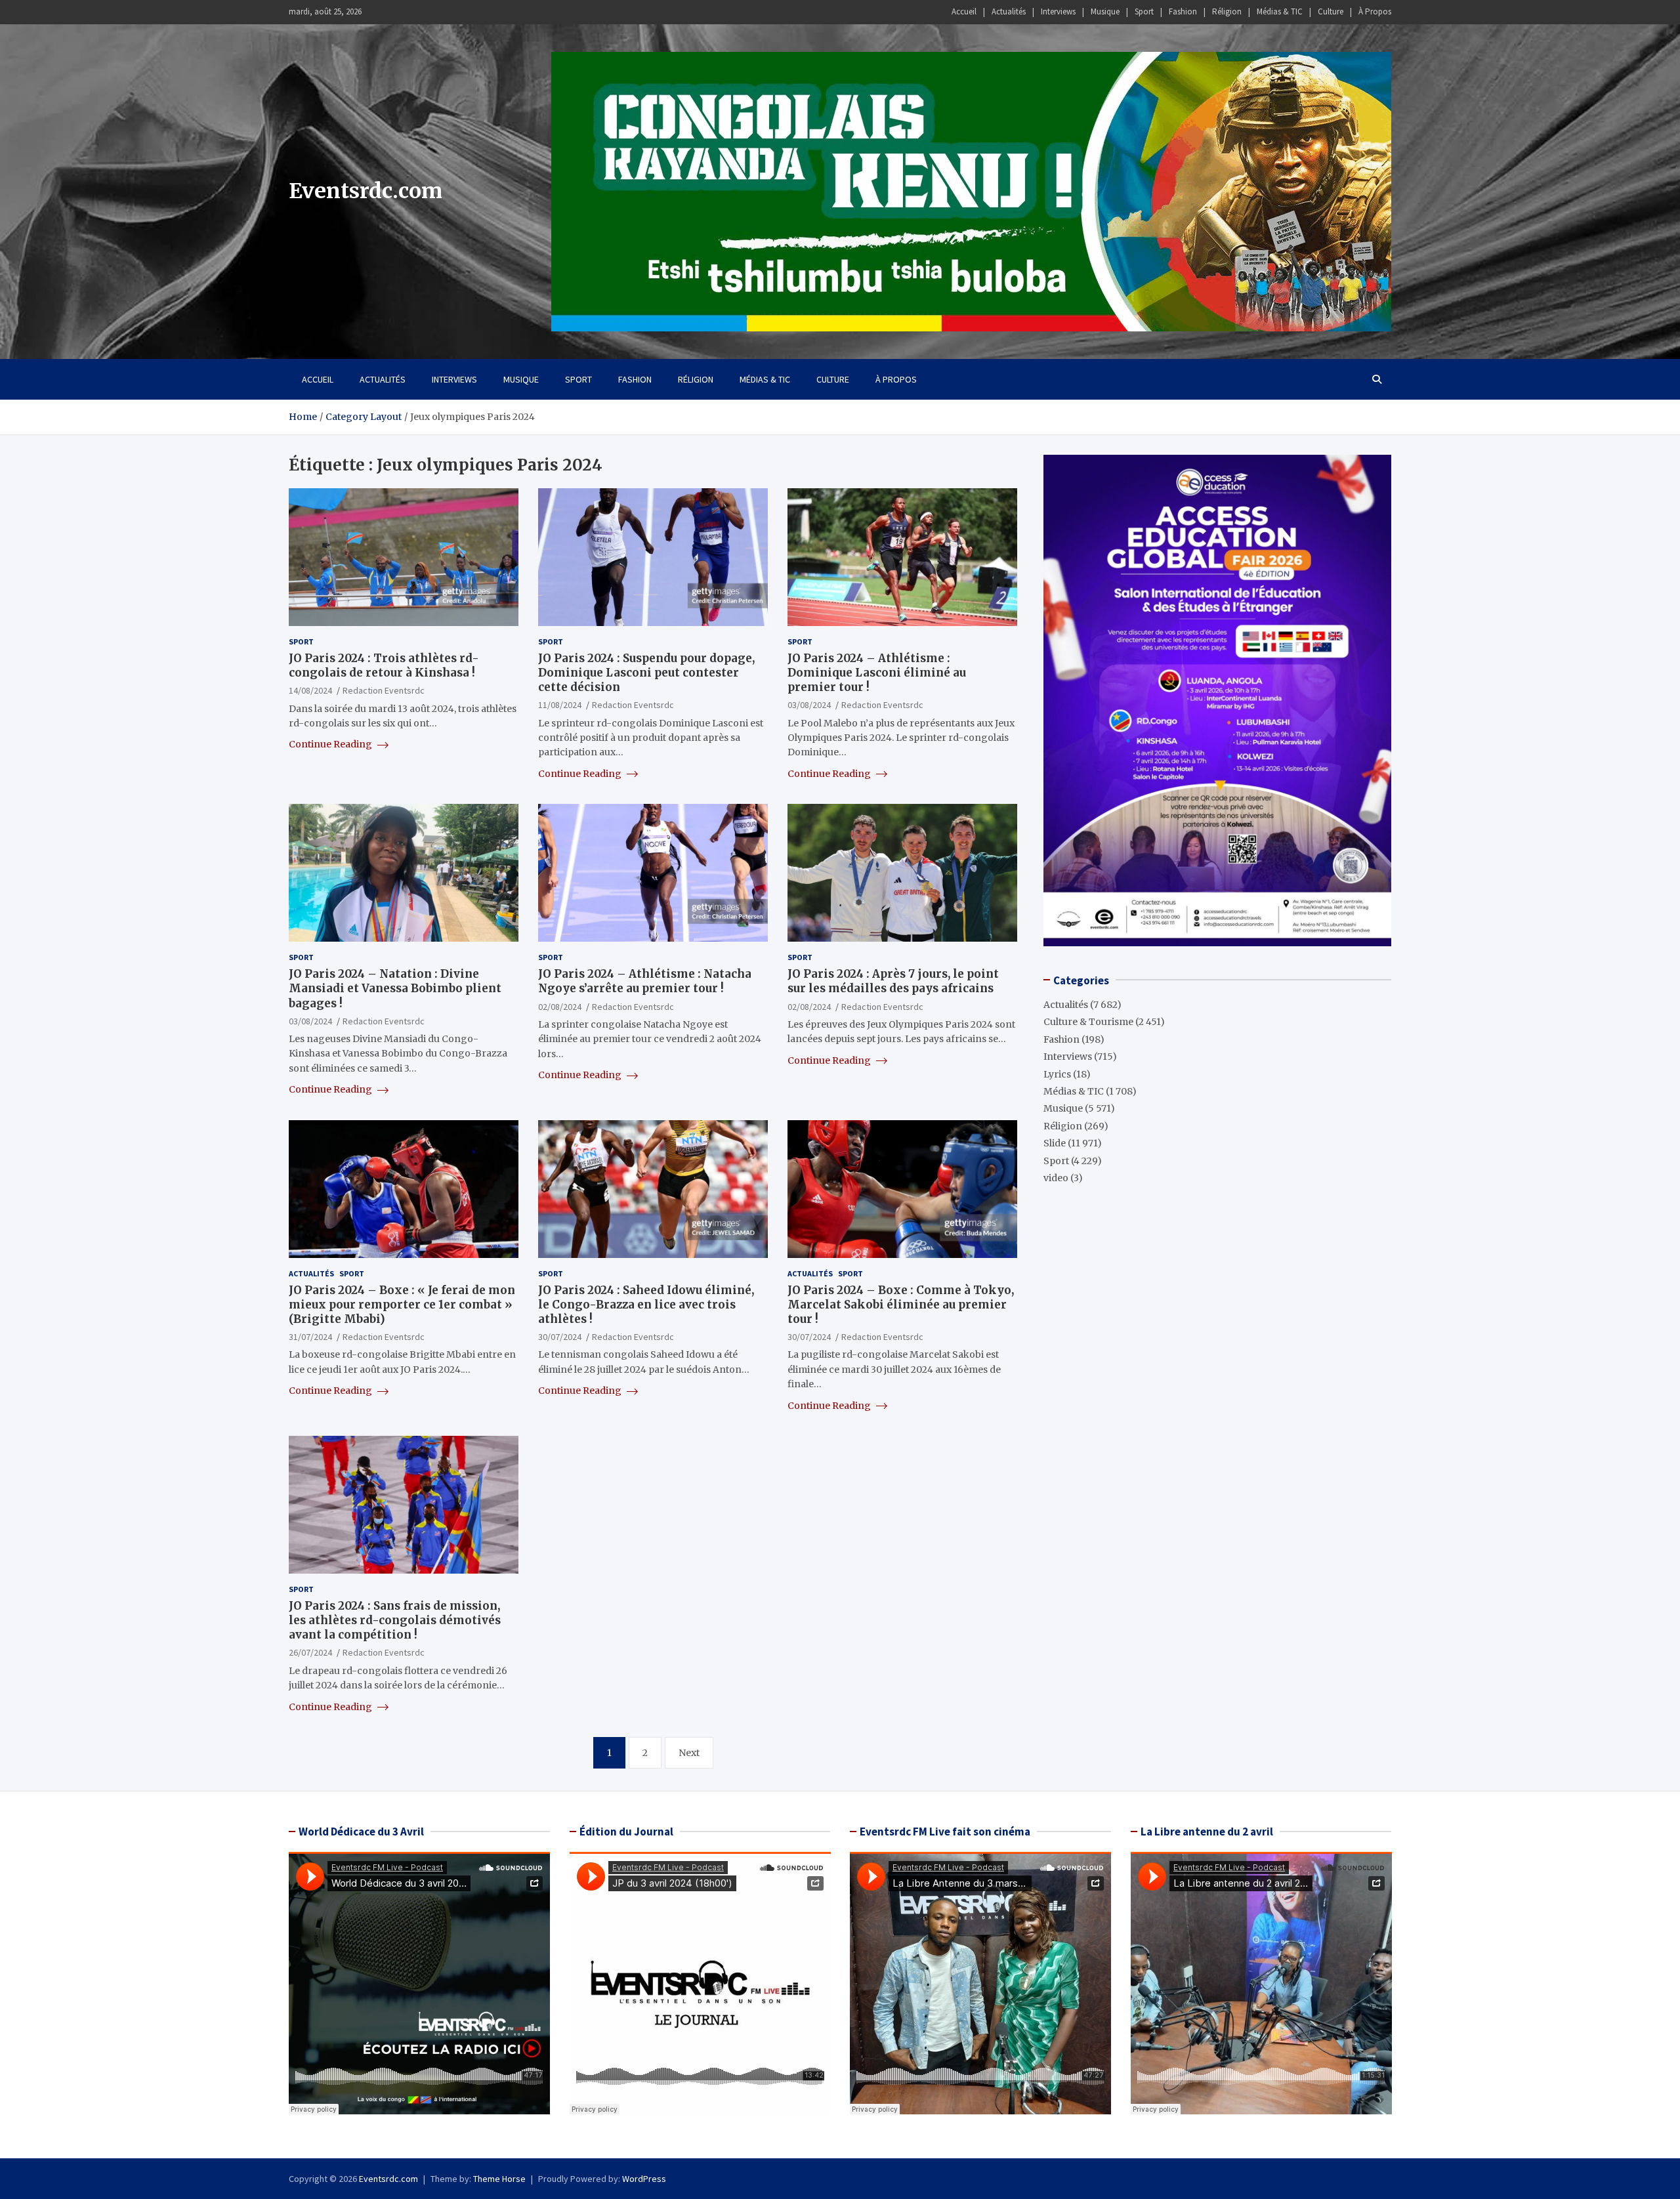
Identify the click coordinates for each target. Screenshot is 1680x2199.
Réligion (1227, 11)
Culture (1331, 11)
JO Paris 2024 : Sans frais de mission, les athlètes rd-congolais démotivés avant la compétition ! (395, 1620)
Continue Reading (331, 744)
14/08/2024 (310, 690)
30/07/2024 (560, 1337)
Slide (1055, 1143)
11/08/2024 (560, 705)
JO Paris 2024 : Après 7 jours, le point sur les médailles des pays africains (893, 981)
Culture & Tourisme (1088, 1022)
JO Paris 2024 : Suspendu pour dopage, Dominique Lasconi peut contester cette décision (646, 673)
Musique (1105, 11)
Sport (1144, 11)
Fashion (1183, 11)
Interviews (1058, 11)
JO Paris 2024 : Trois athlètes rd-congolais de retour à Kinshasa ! (384, 665)
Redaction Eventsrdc (384, 690)
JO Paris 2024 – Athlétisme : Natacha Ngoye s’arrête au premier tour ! (645, 981)
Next (689, 1753)
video (1056, 1177)
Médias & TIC (1280, 11)
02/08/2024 (560, 1007)
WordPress (644, 2179)
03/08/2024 (809, 705)
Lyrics (1057, 1074)
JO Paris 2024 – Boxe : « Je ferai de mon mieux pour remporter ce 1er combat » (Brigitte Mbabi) (402, 1305)
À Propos (1375, 11)
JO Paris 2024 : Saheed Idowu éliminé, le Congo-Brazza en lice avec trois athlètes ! (646, 1305)
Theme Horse (499, 2179)
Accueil (964, 11)
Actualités (1009, 11)
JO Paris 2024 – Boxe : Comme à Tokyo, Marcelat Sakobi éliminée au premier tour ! (901, 1305)
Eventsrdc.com (366, 191)
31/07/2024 (310, 1337)
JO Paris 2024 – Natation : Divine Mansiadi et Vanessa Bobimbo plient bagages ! (395, 988)
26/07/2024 (310, 1652)
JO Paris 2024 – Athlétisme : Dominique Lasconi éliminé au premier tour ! (877, 673)
